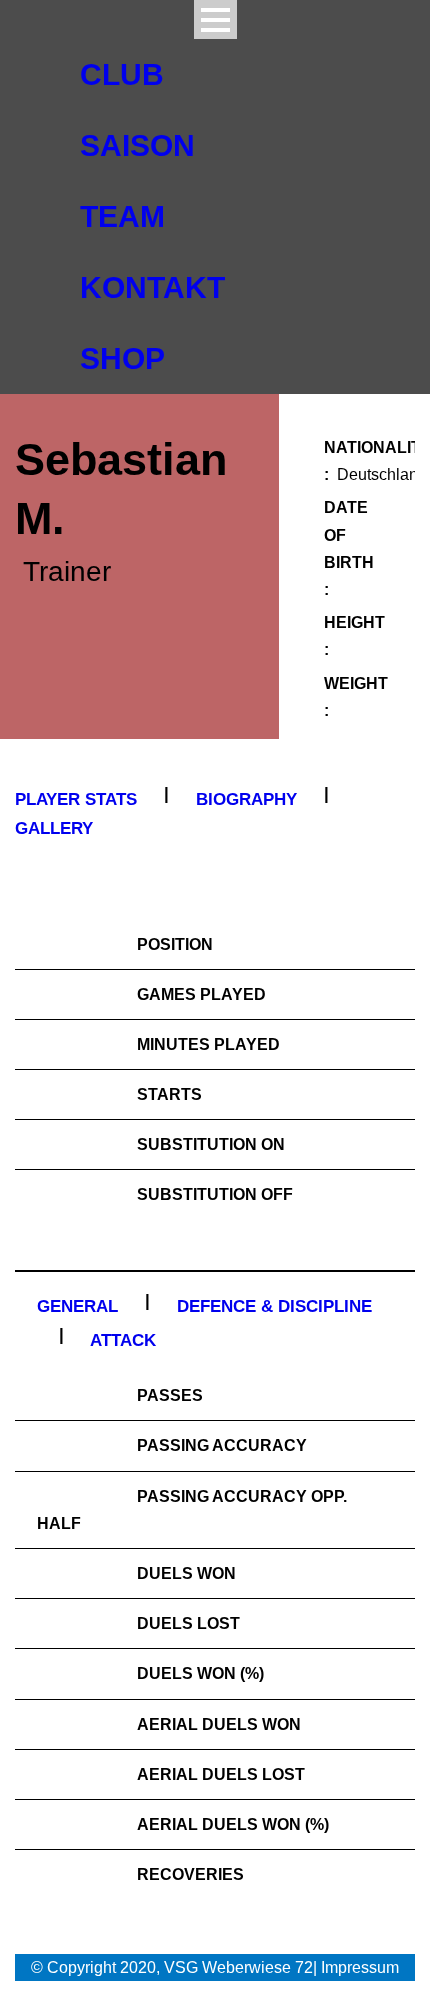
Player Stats (76, 799)
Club (122, 74)
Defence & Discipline (274, 1306)
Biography (246, 799)
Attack (123, 1340)
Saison (137, 145)
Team (122, 216)
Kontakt (152, 287)
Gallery (54, 828)
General (77, 1306)
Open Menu (215, 19)
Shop (122, 358)
